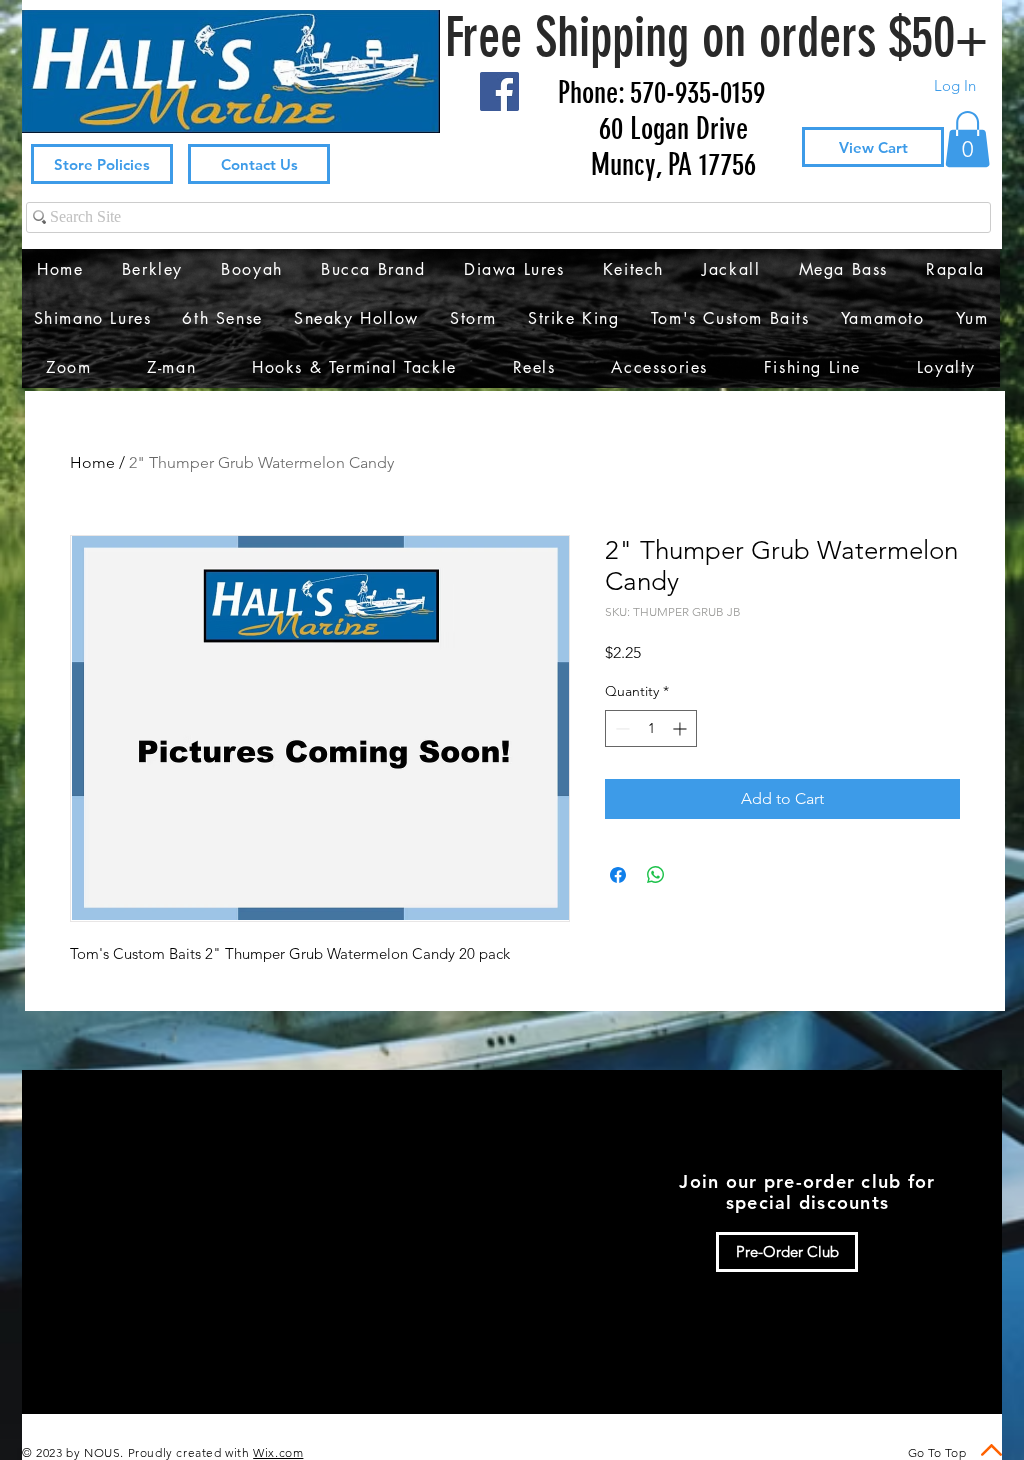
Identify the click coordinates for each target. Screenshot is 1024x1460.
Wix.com (278, 1452)
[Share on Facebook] (618, 875)
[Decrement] (620, 728)
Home (92, 462)
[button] (967, 139)
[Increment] (681, 728)
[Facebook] (499, 91)
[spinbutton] (651, 728)
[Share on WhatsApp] (656, 875)
